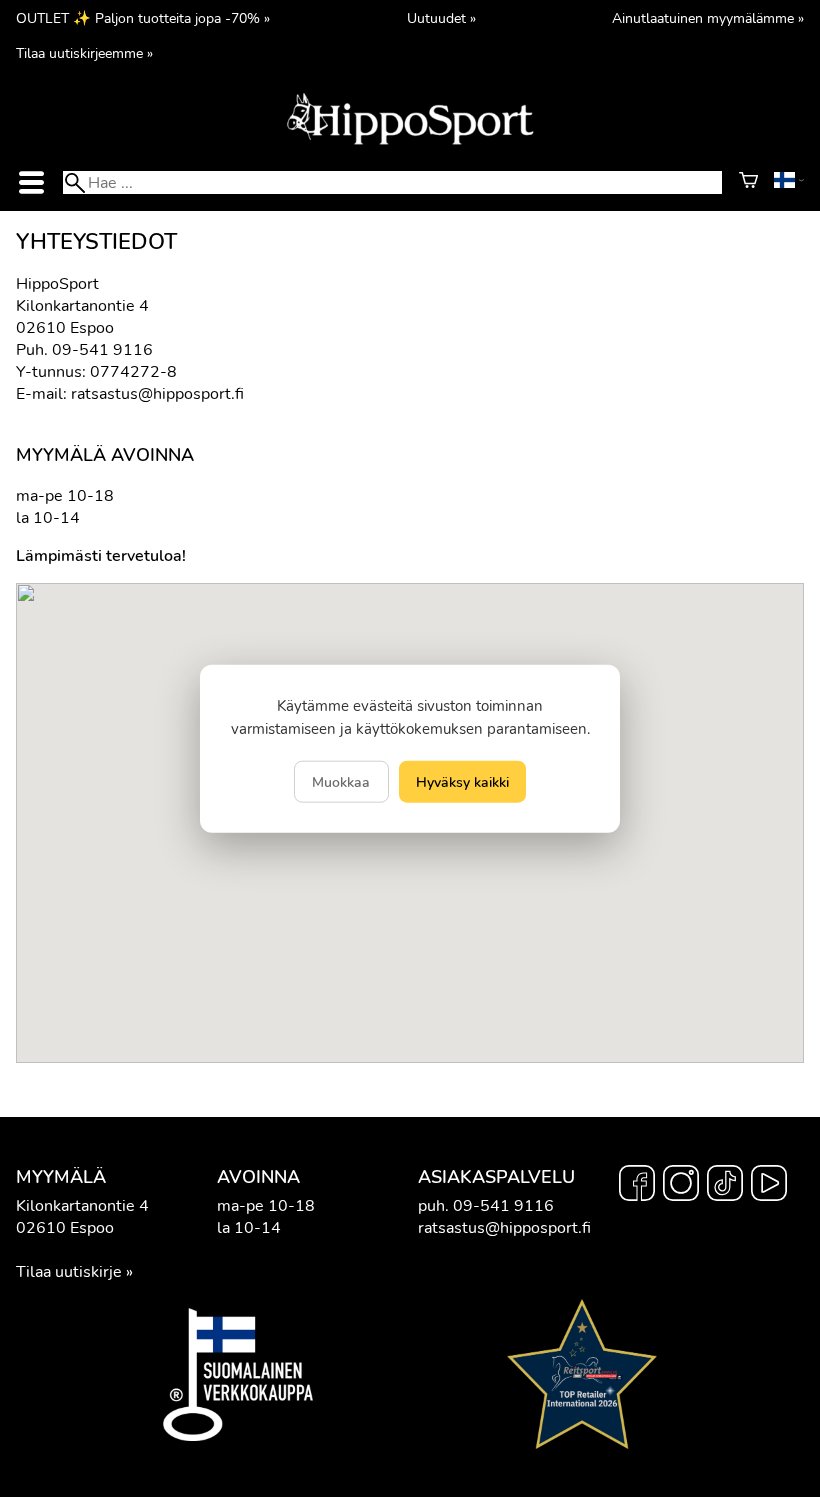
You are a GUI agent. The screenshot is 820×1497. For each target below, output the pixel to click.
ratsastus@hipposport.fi (157, 394)
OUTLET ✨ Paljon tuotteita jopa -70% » (143, 18)
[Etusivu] (410, 143)
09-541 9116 (102, 350)
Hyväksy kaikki (462, 782)
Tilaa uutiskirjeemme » (84, 53)
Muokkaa (341, 782)
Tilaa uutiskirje (69, 1272)
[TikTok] (725, 1186)
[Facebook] (637, 1186)
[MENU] (31, 182)
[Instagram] (681, 1186)
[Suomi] (789, 183)
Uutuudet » (441, 18)
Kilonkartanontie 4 (82, 1206)
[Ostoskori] (748, 183)
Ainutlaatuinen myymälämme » (708, 18)
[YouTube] (769, 1186)
